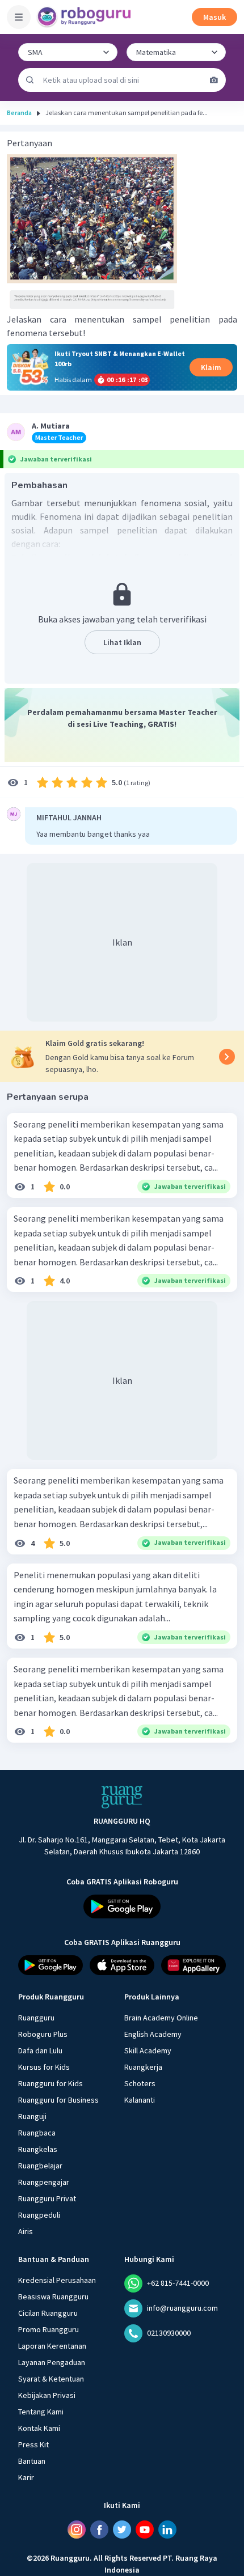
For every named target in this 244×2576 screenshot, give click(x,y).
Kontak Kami (39, 2428)
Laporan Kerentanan (52, 2346)
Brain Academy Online (161, 2018)
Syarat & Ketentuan (51, 2379)
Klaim (211, 367)
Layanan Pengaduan (52, 2362)
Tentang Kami (41, 2412)
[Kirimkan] (30, 80)
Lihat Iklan (122, 642)
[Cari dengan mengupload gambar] (214, 80)
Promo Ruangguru (49, 2329)
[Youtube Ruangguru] (145, 2530)
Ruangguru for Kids (51, 2083)
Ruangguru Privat (47, 2198)
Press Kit (33, 2444)
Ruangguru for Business (58, 2100)
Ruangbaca (37, 2133)
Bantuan (32, 2461)
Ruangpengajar (44, 2182)
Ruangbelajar (40, 2166)
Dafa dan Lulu (40, 2050)
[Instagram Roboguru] (77, 2530)
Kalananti (140, 2100)
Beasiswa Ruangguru (53, 2297)
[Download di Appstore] (122, 1965)
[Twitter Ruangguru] (122, 2530)
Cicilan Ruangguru (48, 2313)
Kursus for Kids (44, 2067)
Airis (26, 2231)
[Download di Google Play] (122, 1906)
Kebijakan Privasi (47, 2395)
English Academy (153, 2034)
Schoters (140, 2083)
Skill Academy (148, 2050)
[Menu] (19, 17)
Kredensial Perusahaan (57, 2280)
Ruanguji (32, 2116)
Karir (26, 2477)
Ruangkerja (143, 2067)
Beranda (19, 113)
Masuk (214, 17)
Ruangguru (36, 2018)
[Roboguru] (85, 17)
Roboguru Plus (43, 2034)
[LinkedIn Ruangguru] (167, 2530)
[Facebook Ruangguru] (99, 2530)
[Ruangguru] (122, 1797)
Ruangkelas (38, 2149)
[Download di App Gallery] (193, 1965)
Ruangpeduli (39, 2215)
